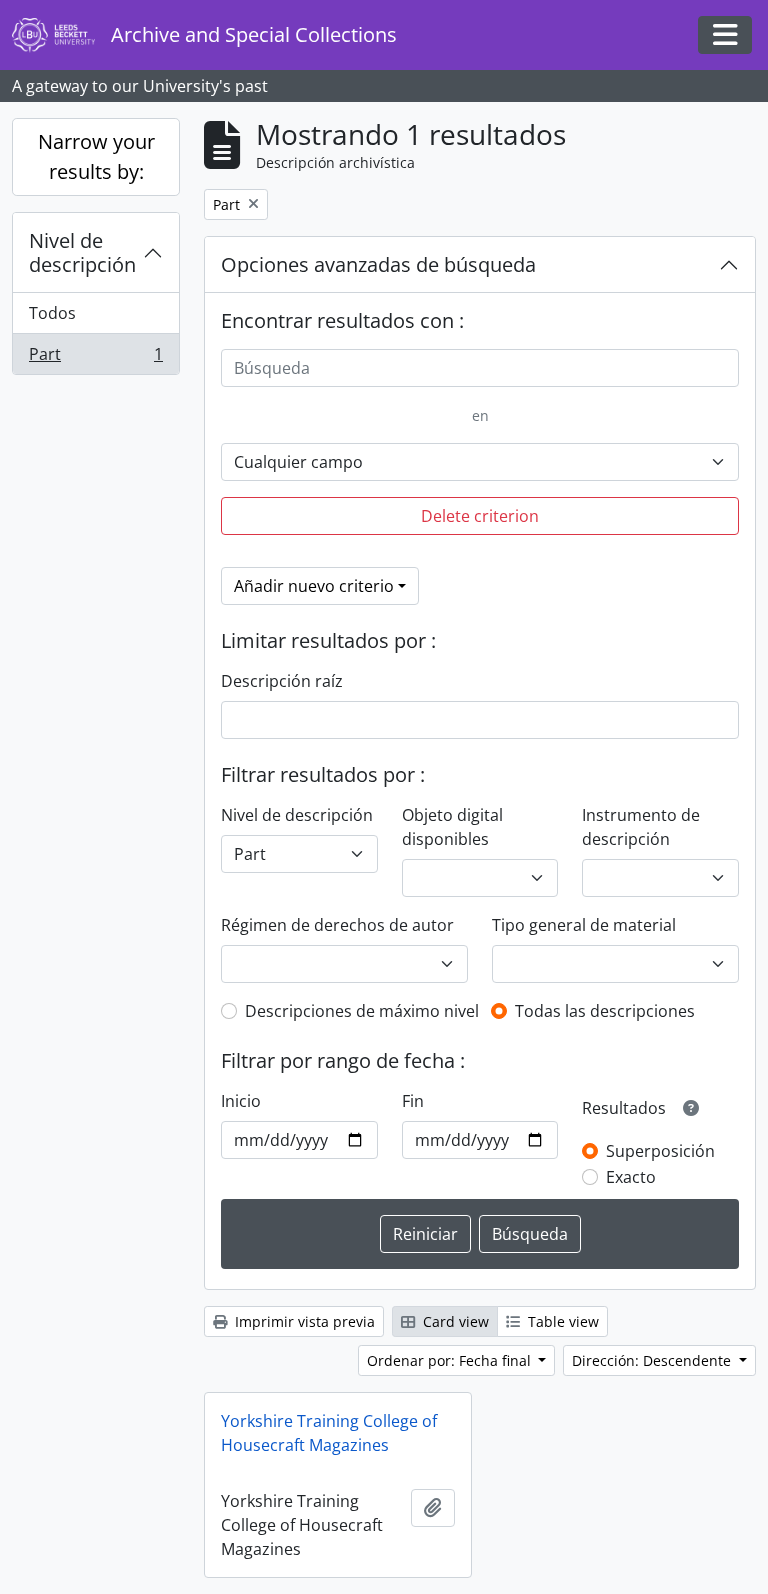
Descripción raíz (282, 681)
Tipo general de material (584, 925)
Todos (52, 313)
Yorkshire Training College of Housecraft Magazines (329, 1433)
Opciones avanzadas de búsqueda (378, 264)
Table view (561, 1321)
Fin (413, 1101)
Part (95, 358)
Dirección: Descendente (653, 1360)
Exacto (631, 1177)
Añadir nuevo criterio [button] (314, 586)
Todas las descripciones (605, 1011)
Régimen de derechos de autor (337, 925)
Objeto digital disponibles (452, 827)
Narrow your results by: (96, 156)
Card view (454, 1321)
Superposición (660, 1151)
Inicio (241, 1101)
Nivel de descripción (82, 252)
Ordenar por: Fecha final (451, 1360)
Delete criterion (480, 516)
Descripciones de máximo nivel (362, 1011)
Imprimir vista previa (303, 1321)
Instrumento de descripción (641, 827)
